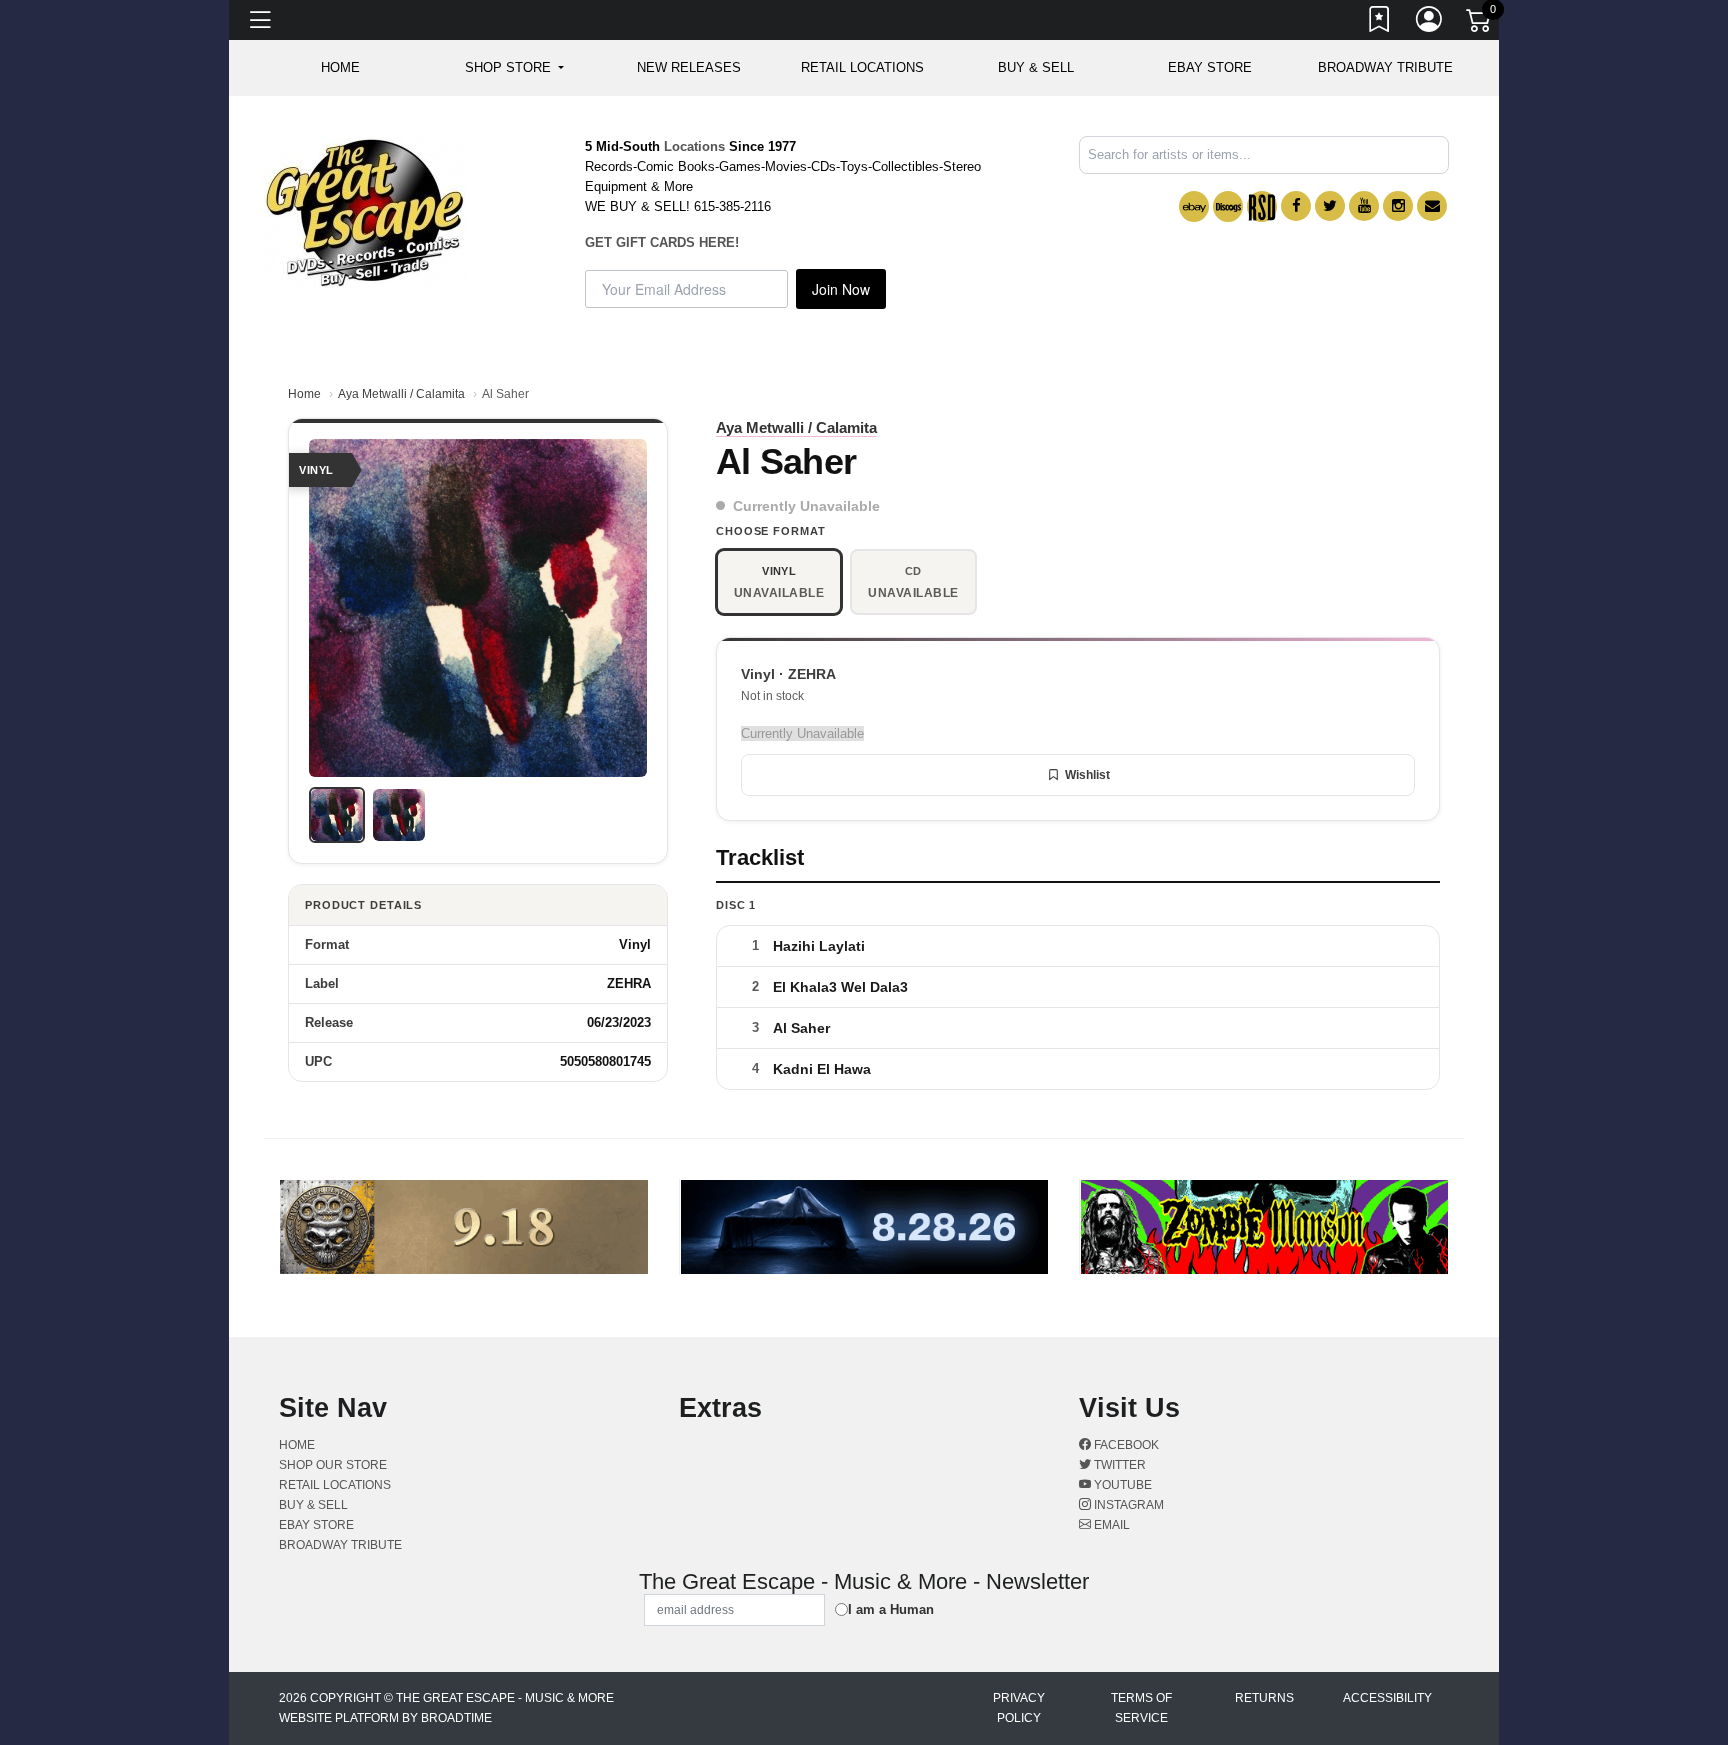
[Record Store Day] (1262, 206)
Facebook (1125, 1445)
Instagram (1127, 1505)
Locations (694, 146)
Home (304, 394)
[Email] (1432, 206)
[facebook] (1296, 206)
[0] (1480, 24)
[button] (514, 68)
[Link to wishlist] (1380, 23)
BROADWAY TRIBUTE (1385, 67)
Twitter (1118, 1465)
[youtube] (1364, 206)
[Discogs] (1228, 206)
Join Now (841, 289)
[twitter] (1330, 206)
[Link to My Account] (1430, 23)
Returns (1264, 1698)
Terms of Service (1141, 1708)
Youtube (1121, 1485)
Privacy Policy (1019, 1708)
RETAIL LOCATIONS (862, 67)
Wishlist (1087, 775)
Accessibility (1387, 1698)
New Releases (689, 67)
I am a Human (891, 1609)
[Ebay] (1194, 206)
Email (1110, 1525)
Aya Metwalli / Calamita (401, 394)
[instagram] (1398, 206)
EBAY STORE (1210, 67)
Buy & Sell (1036, 67)
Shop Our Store (333, 1465)
